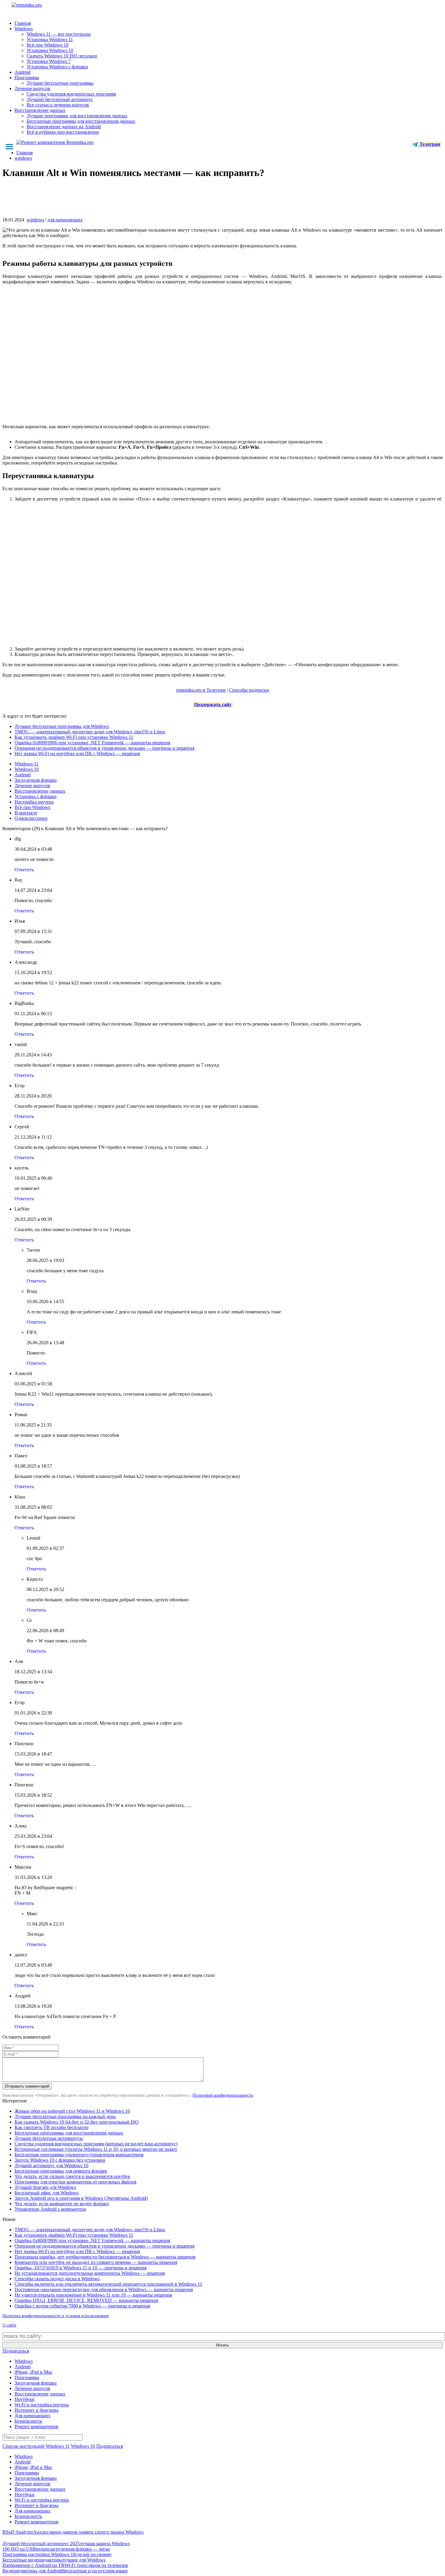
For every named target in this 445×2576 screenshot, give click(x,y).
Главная (23, 23)
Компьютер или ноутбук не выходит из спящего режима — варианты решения (96, 2262)
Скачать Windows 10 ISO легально (62, 56)
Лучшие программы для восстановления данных (77, 116)
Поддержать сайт (213, 704)
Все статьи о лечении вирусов (58, 105)
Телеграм (429, 144)
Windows (24, 29)
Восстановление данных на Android (64, 127)
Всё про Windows (32, 807)
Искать (222, 2345)
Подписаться (16, 2351)
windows (35, 220)
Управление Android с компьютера (50, 2209)
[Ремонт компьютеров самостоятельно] (40, 7)
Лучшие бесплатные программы (60, 83)
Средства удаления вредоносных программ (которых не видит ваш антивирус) (96, 2144)
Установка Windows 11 (50, 39)
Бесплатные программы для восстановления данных (81, 121)
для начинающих (65, 220)
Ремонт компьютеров (36, 2426)
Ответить (24, 870)
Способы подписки (249, 690)
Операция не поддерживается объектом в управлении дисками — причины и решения (104, 748)
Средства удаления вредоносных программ (71, 94)
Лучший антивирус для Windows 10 (51, 2165)
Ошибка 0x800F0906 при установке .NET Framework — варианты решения (92, 743)
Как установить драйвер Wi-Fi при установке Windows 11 (74, 737)
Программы (27, 78)
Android (23, 72)
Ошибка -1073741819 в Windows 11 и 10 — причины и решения (81, 2268)
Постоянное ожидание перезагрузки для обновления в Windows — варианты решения (104, 2289)
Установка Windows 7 (49, 61)
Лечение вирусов (32, 88)
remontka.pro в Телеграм (201, 690)
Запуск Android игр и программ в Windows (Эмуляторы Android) (81, 2198)
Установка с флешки (36, 796)
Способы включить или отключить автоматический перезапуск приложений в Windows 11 (108, 2284)
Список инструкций (23, 2446)
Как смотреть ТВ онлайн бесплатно (51, 2127)
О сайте (9, 2325)
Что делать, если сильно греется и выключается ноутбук (72, 2176)
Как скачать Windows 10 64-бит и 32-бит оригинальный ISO (77, 2122)
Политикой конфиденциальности (223, 2095)
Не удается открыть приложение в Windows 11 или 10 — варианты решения (93, 2295)
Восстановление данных (40, 110)
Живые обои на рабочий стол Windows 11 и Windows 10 (72, 2111)
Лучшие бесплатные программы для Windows (62, 726)
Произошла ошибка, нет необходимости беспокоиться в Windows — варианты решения (105, 2257)
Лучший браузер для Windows (45, 2187)
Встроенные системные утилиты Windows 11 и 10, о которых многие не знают (96, 2149)
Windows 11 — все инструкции (59, 34)
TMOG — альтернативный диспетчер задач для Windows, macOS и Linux (90, 732)
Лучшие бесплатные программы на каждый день (65, 2116)
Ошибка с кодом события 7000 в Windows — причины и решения (82, 2306)
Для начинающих (33, 2416)
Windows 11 (26, 764)
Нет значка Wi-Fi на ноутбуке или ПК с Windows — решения (77, 753)
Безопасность (28, 2421)
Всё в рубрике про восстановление (63, 132)
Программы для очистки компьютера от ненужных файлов (76, 2182)
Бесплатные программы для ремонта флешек (61, 2171)
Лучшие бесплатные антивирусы (49, 2138)
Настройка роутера (34, 802)
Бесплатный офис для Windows (47, 2193)
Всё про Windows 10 (48, 45)
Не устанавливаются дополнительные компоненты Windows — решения (90, 2273)
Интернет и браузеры (36, 2410)
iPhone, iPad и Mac (33, 2372)
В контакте (26, 813)
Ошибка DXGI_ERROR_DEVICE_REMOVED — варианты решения (86, 2300)
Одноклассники (31, 818)
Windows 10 (27, 769)
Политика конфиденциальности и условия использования (55, 2316)
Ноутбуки (25, 2399)
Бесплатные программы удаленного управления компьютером (79, 2155)
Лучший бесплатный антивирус (60, 99)
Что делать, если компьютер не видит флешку (62, 2204)
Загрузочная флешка (36, 780)
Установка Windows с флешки (57, 67)
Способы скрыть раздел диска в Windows (57, 2279)
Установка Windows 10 (50, 50)
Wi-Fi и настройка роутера (42, 2405)
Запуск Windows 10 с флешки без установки (60, 2160)
